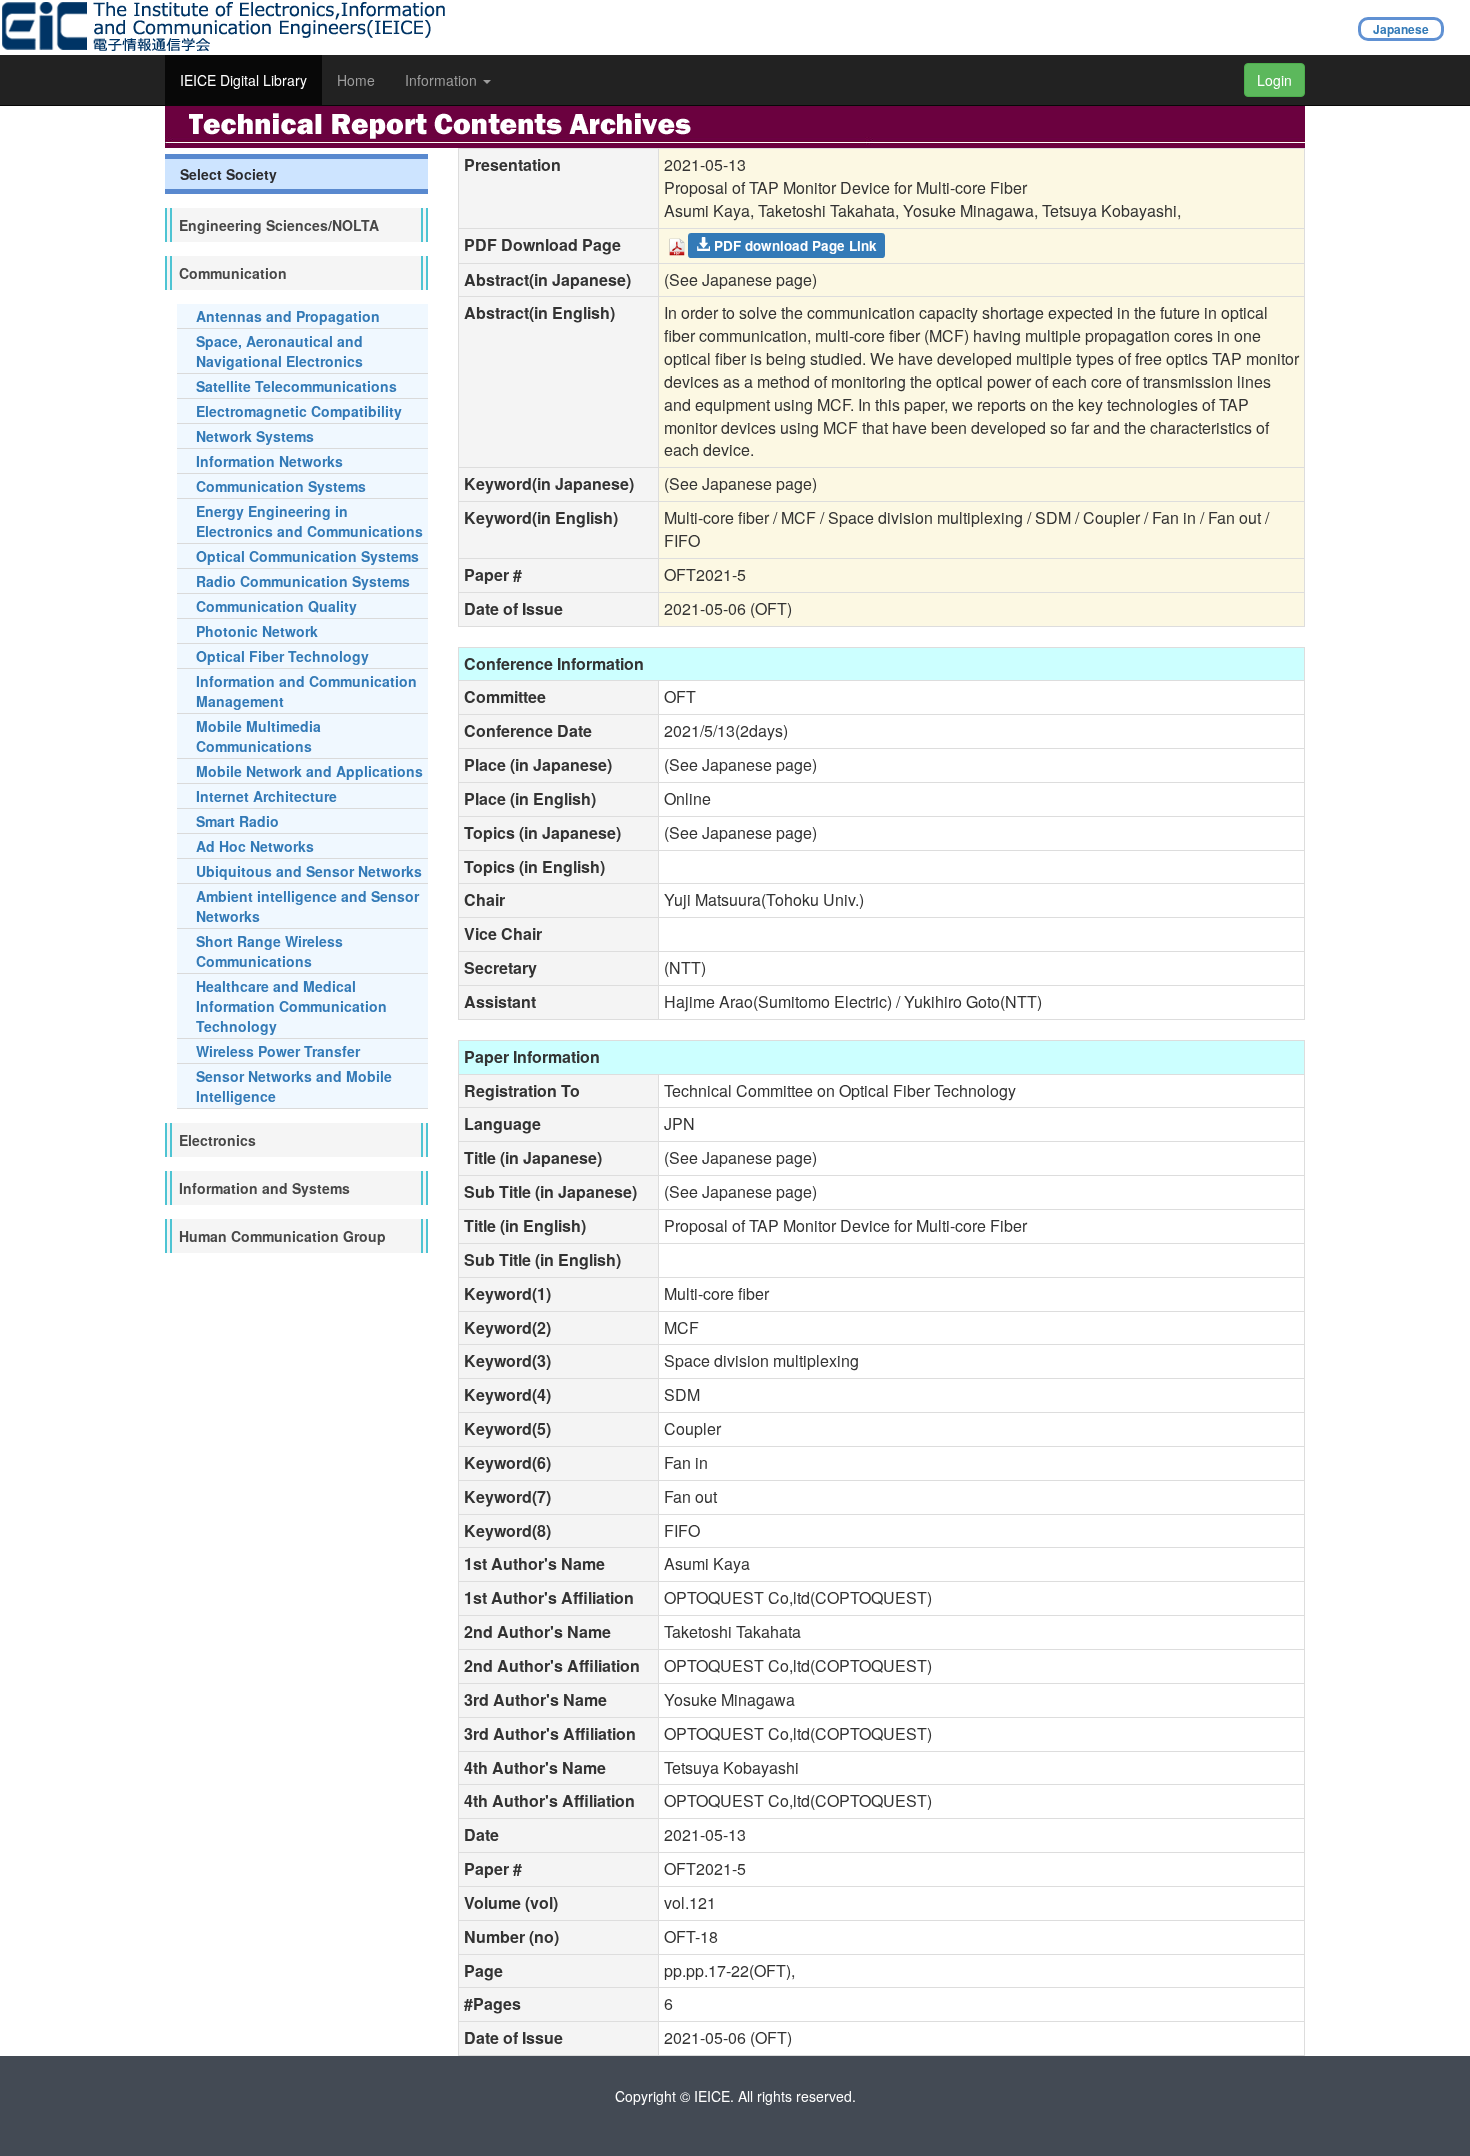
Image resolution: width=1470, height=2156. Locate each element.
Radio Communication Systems (303, 581)
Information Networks (269, 461)
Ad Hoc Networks (255, 846)
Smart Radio (237, 821)
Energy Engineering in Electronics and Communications (309, 521)
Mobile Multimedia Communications (258, 736)
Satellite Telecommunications (296, 386)
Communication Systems (281, 486)
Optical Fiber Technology (282, 656)
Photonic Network (257, 631)
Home (356, 80)
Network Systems (255, 436)
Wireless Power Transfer (278, 1051)
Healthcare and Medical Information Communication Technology (291, 1006)
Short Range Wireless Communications (269, 951)
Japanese (1401, 29)
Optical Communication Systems (307, 556)
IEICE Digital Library (243, 80)
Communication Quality (276, 606)
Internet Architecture (266, 796)
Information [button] (443, 80)
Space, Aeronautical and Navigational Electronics (279, 351)
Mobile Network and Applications (309, 771)
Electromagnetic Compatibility (299, 411)
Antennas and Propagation (288, 316)
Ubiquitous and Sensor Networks (309, 871)
